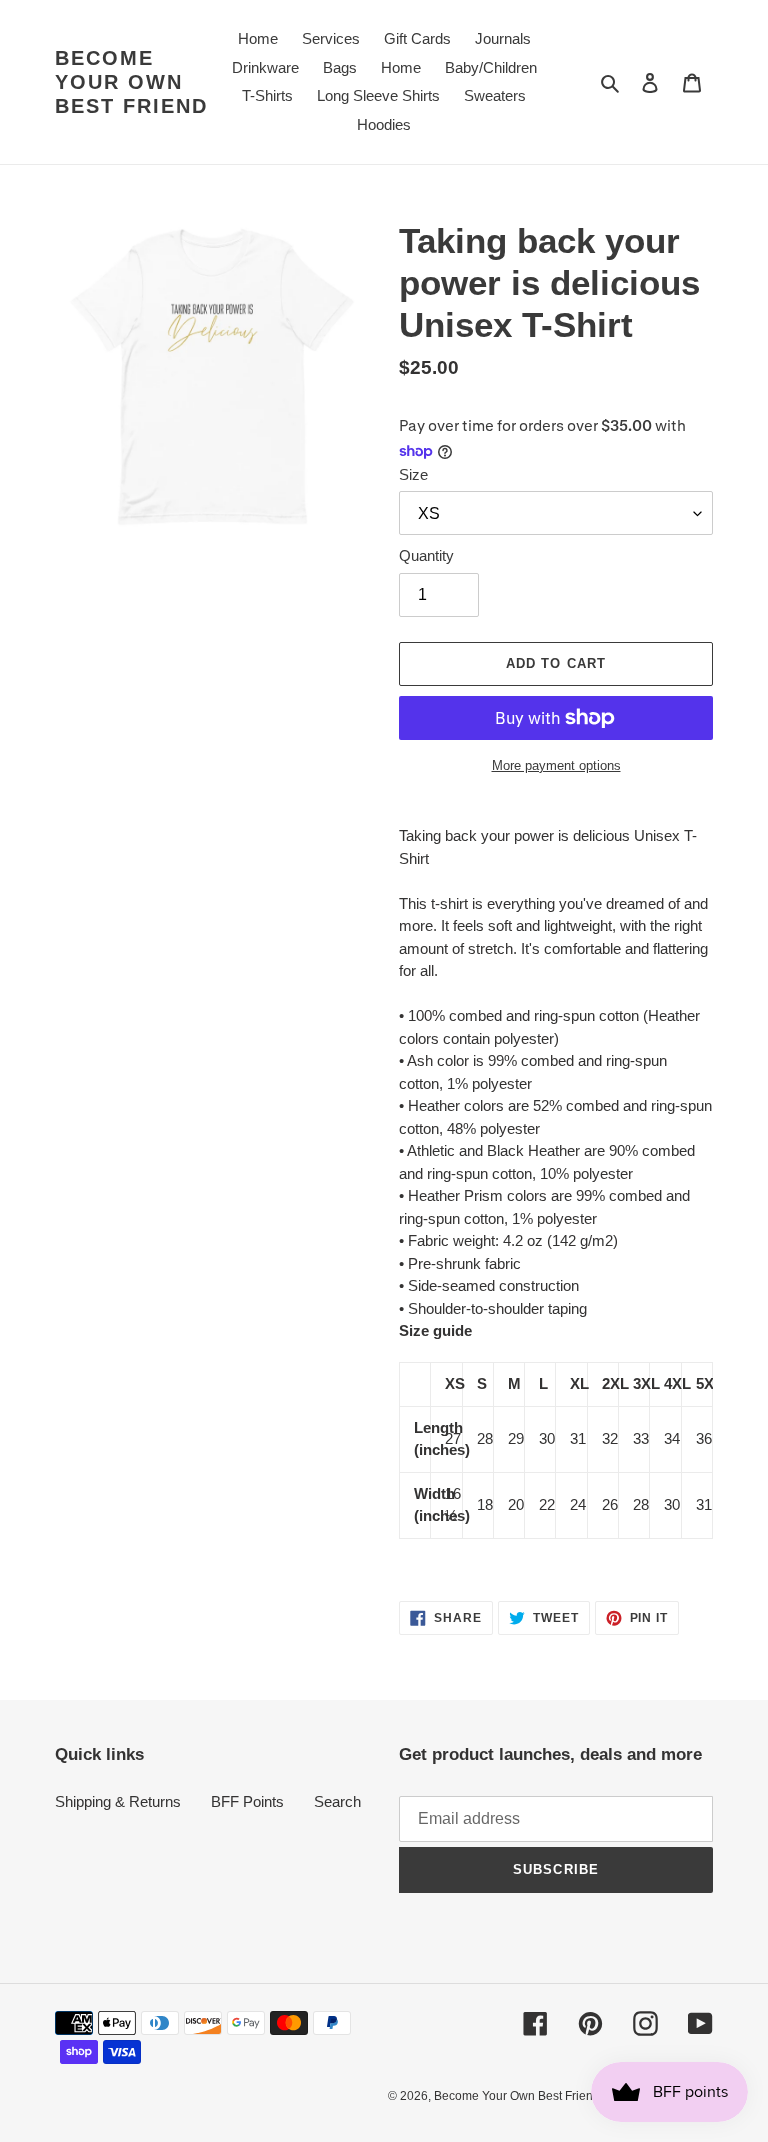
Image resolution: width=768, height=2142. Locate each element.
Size (413, 474)
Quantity (426, 555)
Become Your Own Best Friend (131, 82)
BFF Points (247, 1801)
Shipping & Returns (118, 1801)
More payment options (556, 765)
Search (337, 1801)
